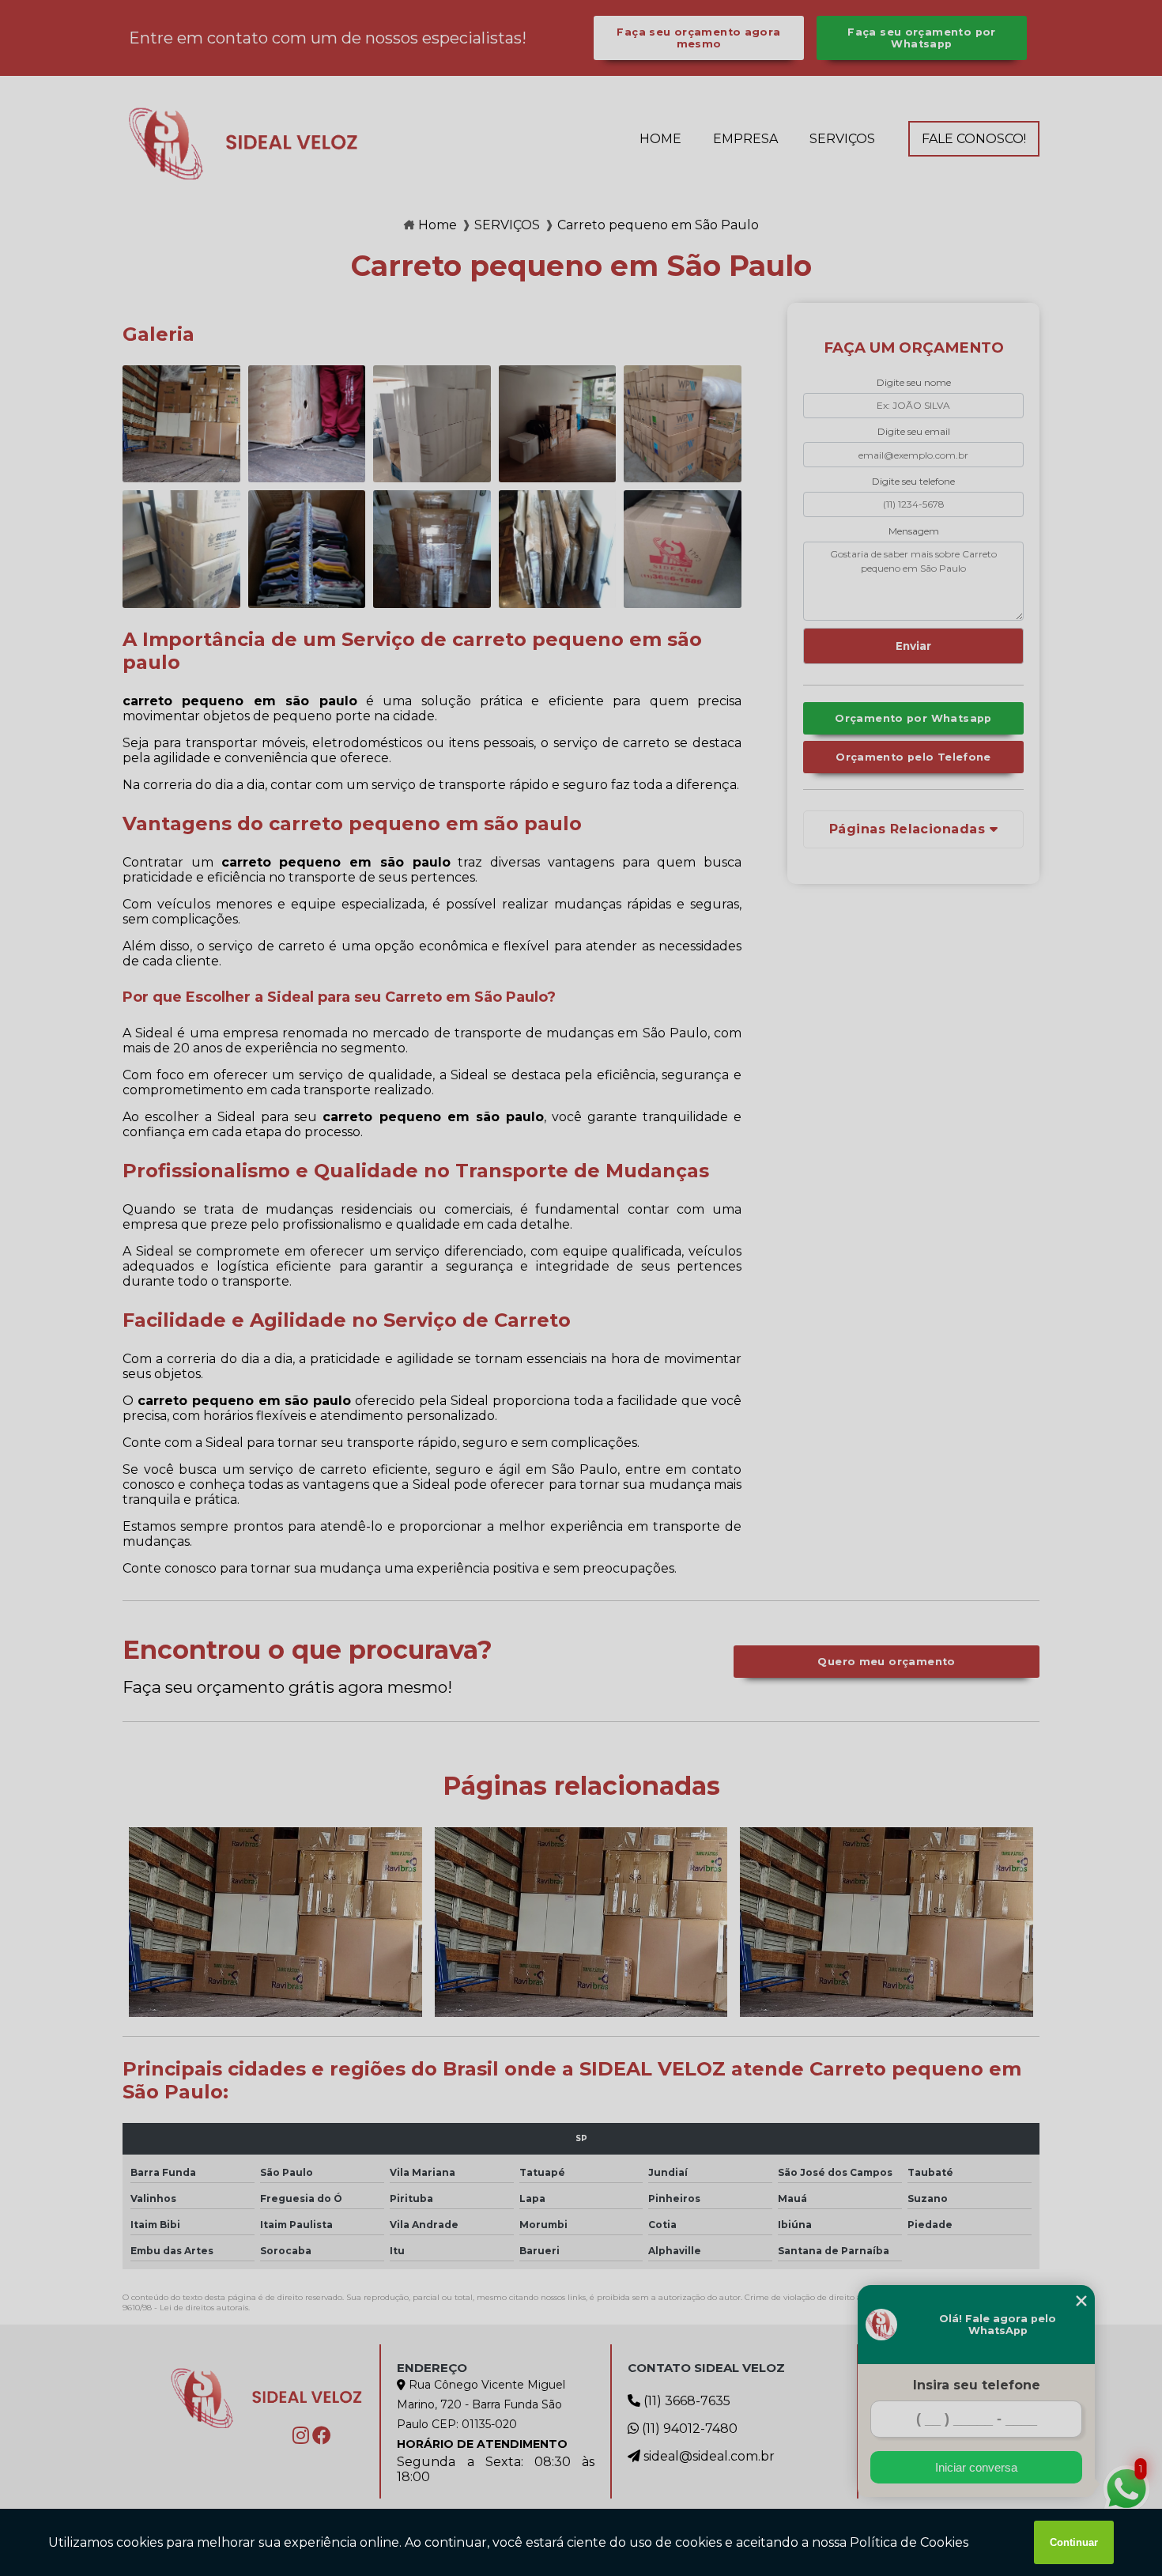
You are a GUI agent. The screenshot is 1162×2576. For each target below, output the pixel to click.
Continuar (1074, 2542)
